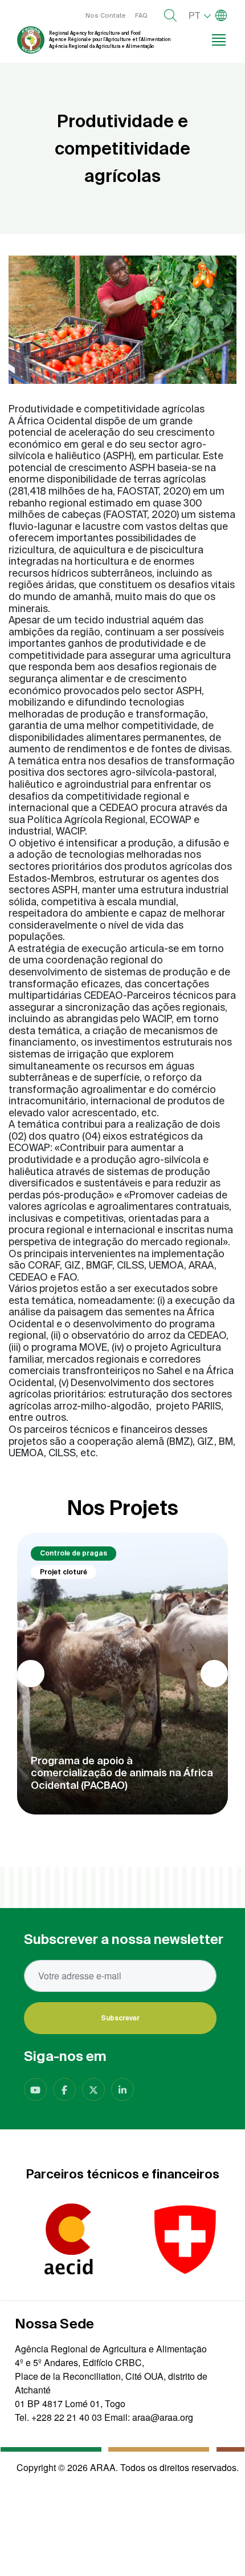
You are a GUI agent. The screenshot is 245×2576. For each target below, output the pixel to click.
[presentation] (31, 1674)
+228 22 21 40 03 (67, 2417)
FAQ (141, 15)
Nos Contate (106, 15)
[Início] (31, 40)
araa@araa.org (163, 2417)
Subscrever (120, 2018)
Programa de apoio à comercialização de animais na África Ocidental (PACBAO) (122, 1773)
